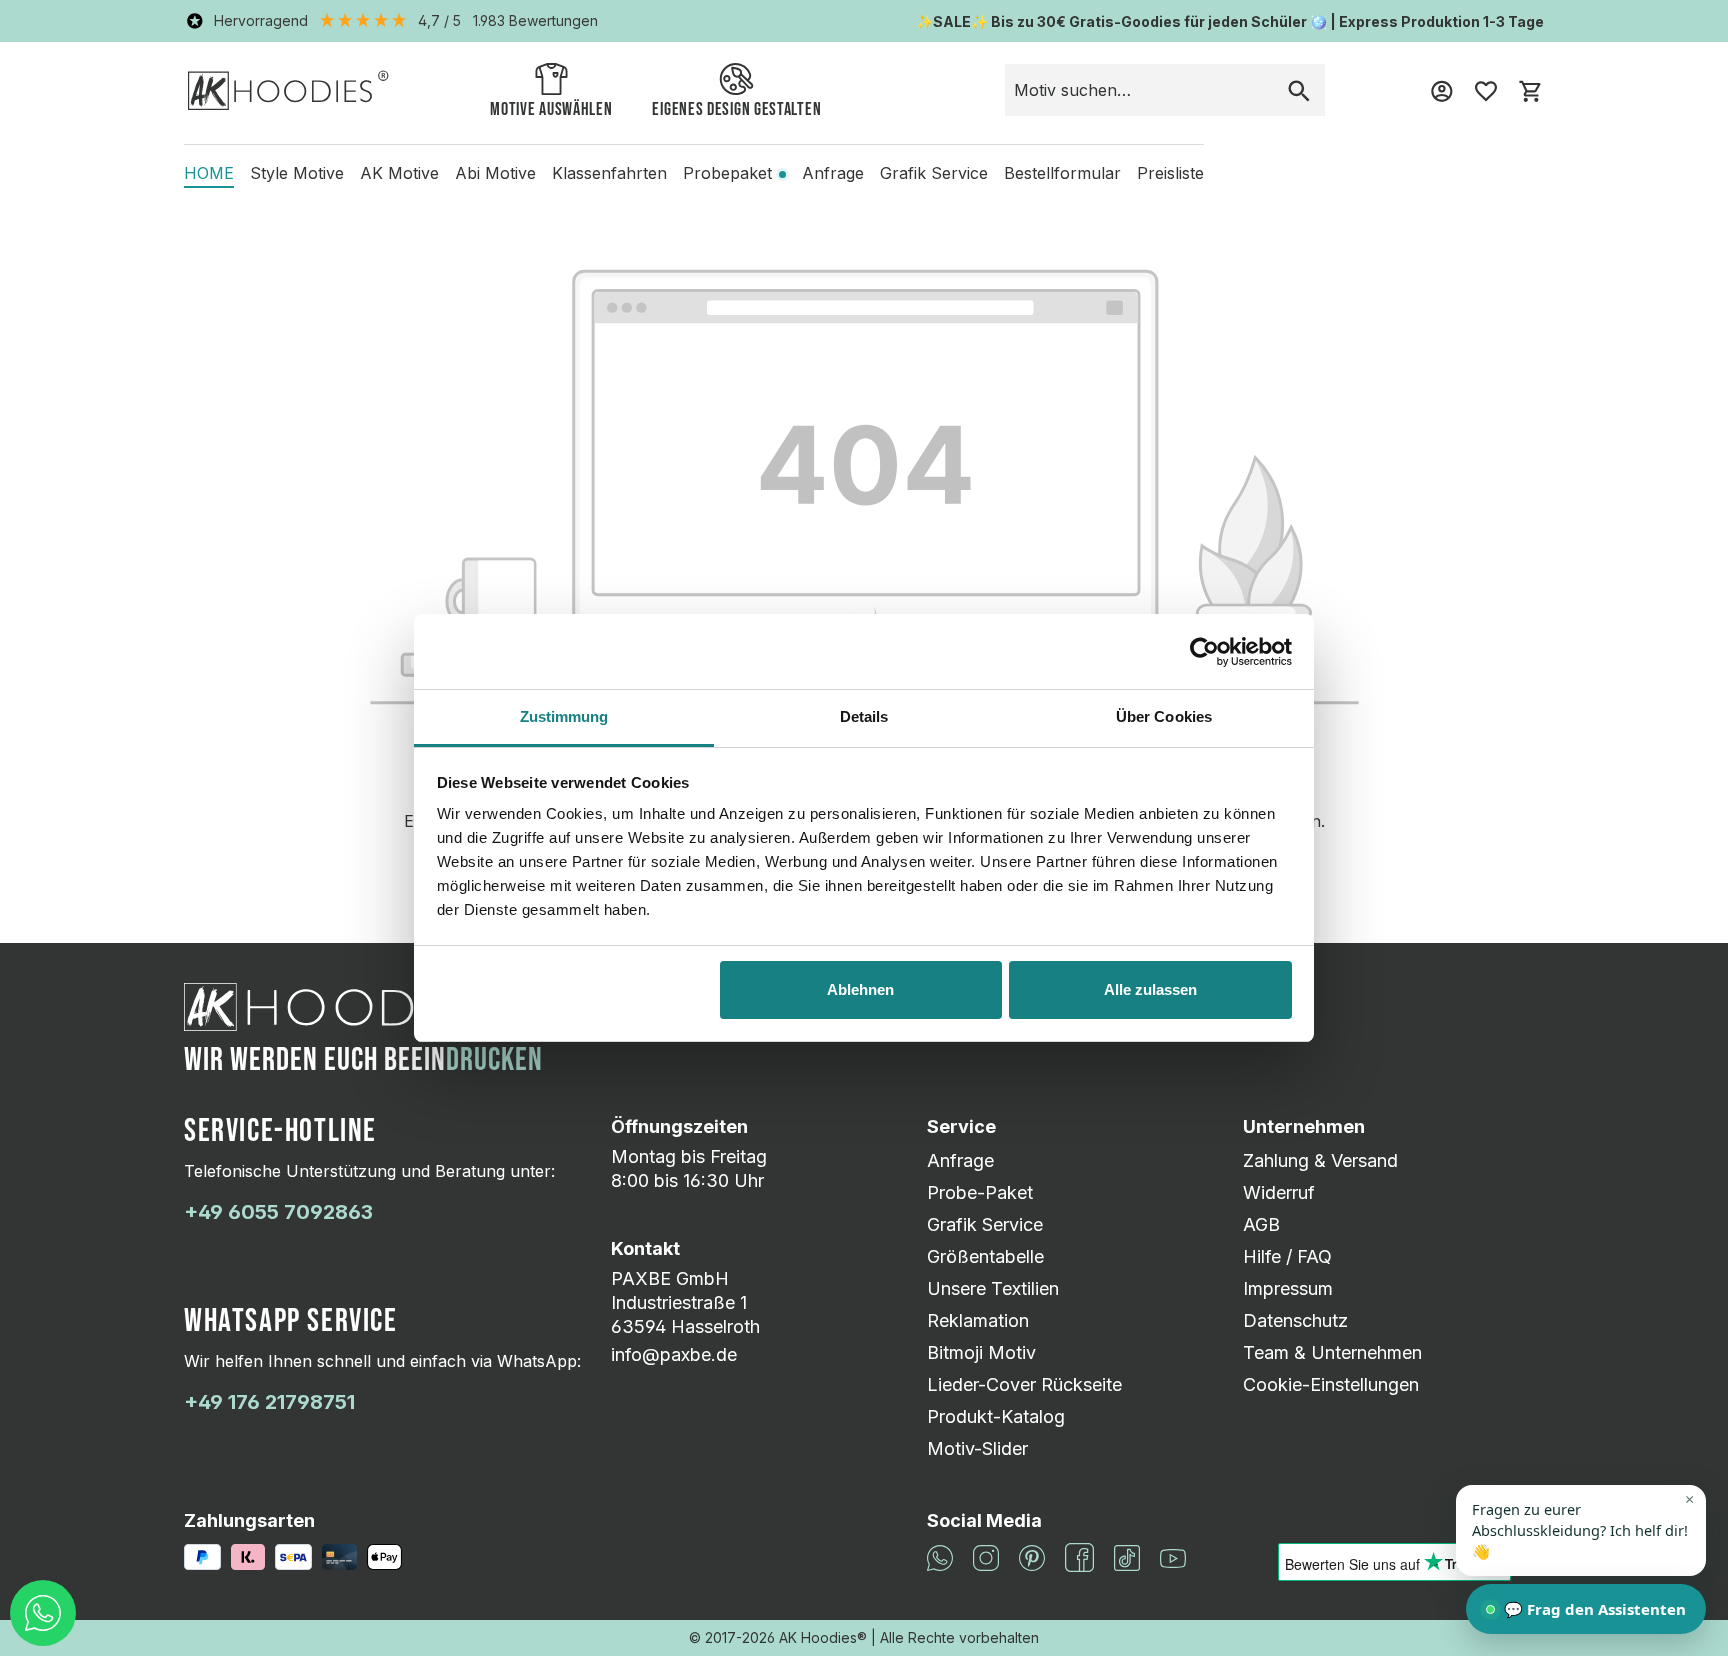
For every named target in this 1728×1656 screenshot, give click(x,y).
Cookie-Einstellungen (1331, 1384)
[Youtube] (1173, 1557)
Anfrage (960, 1160)
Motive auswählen (551, 109)
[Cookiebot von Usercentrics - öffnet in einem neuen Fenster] (1204, 652)
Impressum (1288, 1288)
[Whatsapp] (940, 1556)
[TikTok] (1127, 1556)
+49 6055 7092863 (278, 1212)
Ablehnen (860, 989)
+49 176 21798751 (269, 1402)
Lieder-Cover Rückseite (1024, 1384)
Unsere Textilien (993, 1288)
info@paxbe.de (674, 1354)
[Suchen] (1299, 90)
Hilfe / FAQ (1287, 1256)
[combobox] (1139, 90)
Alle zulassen (1150, 989)
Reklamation (978, 1320)
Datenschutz (1295, 1320)
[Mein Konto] (1442, 90)
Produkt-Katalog (996, 1416)
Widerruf (1279, 1192)
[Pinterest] (1032, 1556)
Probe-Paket (980, 1192)
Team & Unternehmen (1332, 1352)
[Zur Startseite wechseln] (288, 89)
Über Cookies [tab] (1164, 716)
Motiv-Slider (977, 1448)
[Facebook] (1079, 1556)
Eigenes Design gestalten (736, 109)
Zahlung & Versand (1320, 1160)
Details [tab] (864, 716)
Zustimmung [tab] (564, 716)
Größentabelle (985, 1256)
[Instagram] (986, 1556)
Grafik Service (985, 1224)
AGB (1261, 1224)
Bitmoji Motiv (981, 1352)
